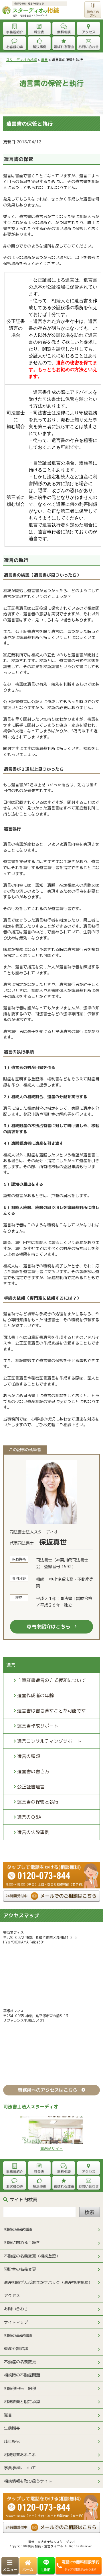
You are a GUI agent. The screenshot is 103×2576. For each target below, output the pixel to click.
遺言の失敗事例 (33, 1832)
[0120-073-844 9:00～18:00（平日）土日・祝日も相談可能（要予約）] (51, 1864)
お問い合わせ (16, 2309)
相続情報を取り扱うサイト (28, 2481)
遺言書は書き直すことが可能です (51, 1711)
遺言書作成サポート (38, 1726)
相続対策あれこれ (20, 2455)
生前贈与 (12, 2428)
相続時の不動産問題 (22, 2375)
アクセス (12, 2295)
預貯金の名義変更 (20, 2269)
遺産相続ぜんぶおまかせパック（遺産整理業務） (48, 2282)
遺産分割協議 (16, 2348)
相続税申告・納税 (20, 2388)
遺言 (8, 2415)
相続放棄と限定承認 (22, 2402)
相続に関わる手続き (22, 2242)
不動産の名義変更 (20, 2362)
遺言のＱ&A (29, 1817)
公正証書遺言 (31, 1787)
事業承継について (20, 2468)
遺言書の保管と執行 (38, 1802)
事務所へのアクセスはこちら (47, 2090)
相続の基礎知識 (18, 2229)
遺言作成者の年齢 (35, 1695)
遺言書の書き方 (33, 1771)
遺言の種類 (29, 1756)
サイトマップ (16, 2322)
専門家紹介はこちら (48, 1626)
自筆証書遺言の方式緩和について (51, 1680)
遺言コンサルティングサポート (49, 1741)
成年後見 (12, 2441)
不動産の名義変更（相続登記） (32, 2256)
